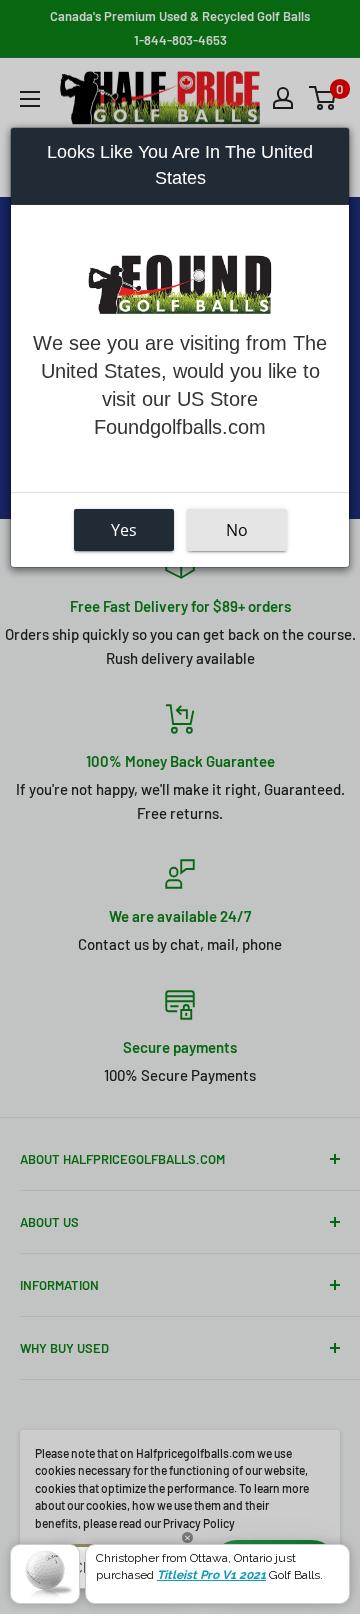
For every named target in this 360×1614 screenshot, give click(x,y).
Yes (124, 530)
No (237, 530)
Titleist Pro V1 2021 (211, 1575)
